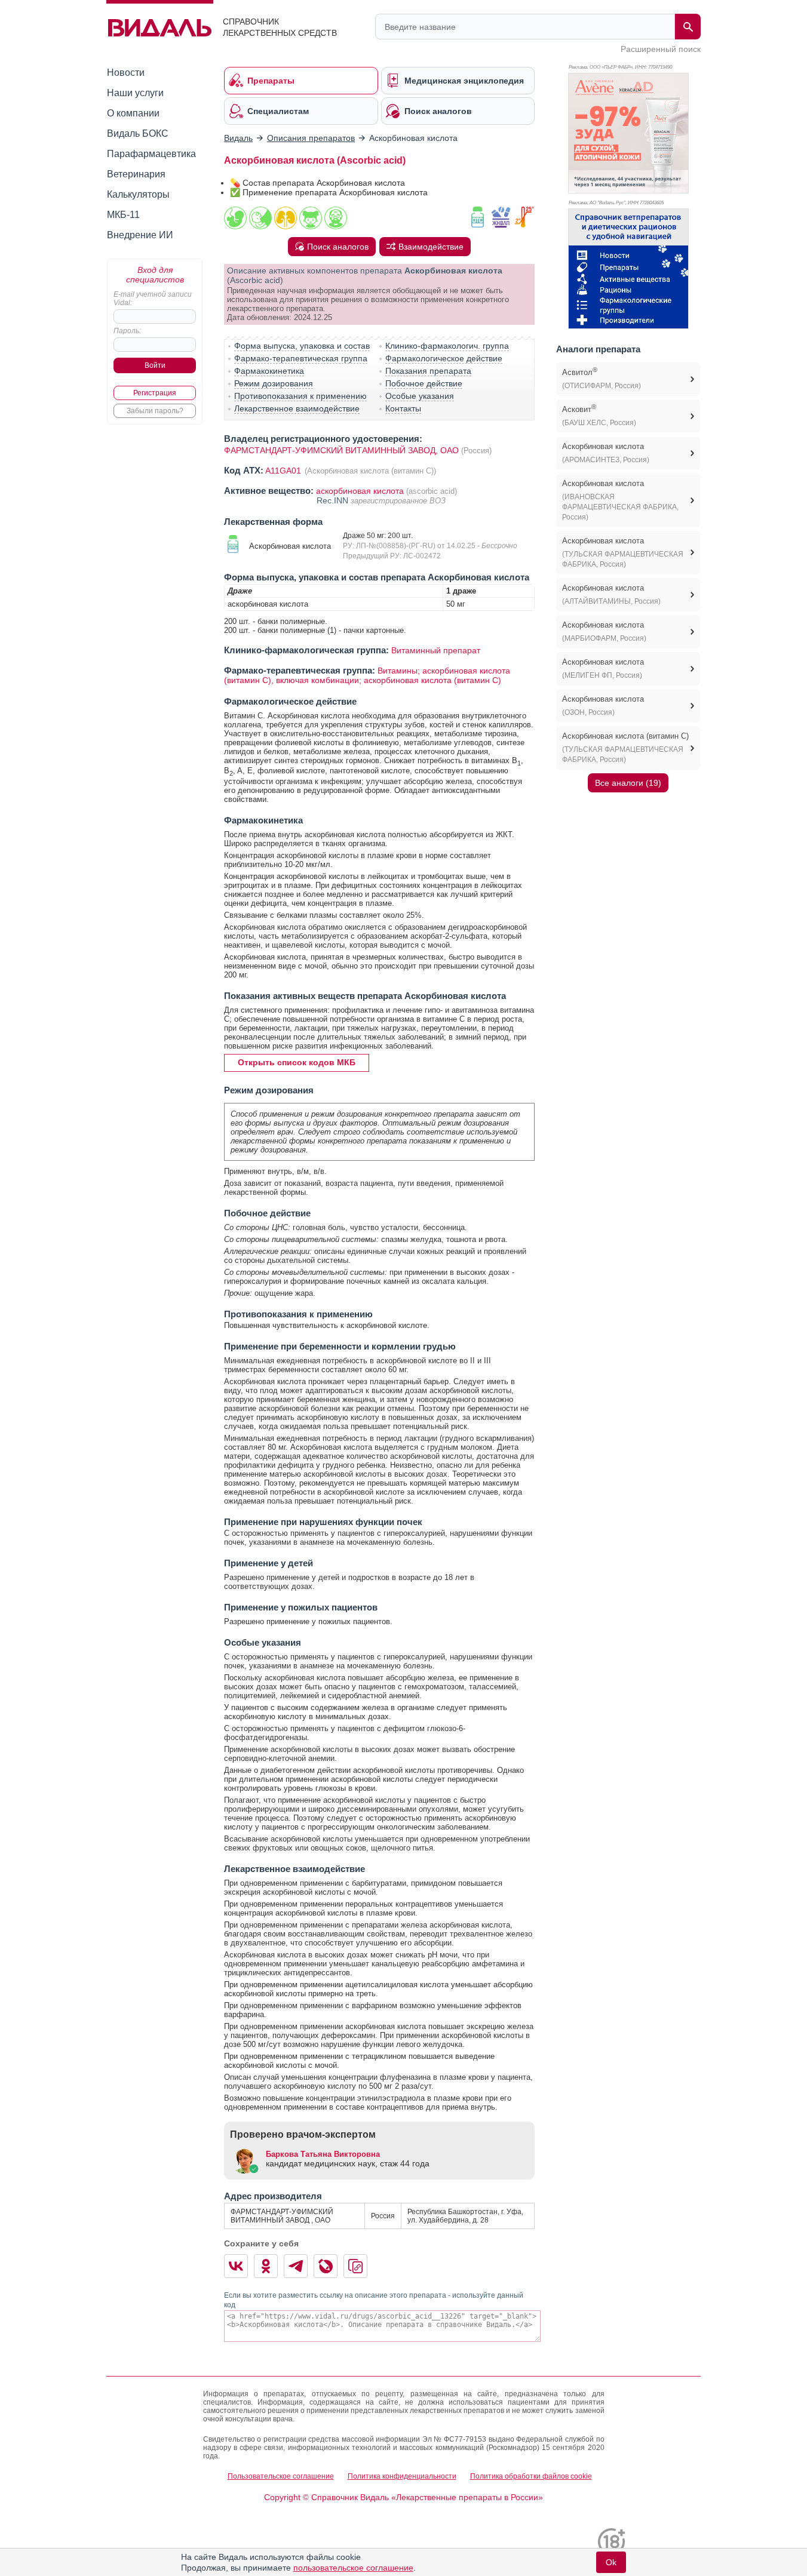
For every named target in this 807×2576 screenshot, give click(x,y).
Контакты (403, 408)
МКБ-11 (123, 215)
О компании (133, 113)
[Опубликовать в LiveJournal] (326, 2266)
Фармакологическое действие (444, 358)
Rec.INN (334, 500)
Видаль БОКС (138, 133)
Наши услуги (135, 93)
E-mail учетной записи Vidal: (153, 299)
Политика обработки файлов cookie (531, 2476)
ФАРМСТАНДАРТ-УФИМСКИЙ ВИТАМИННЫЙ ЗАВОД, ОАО (341, 450)
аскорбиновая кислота (360, 491)
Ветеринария (136, 174)
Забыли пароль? (155, 411)
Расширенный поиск (661, 49)
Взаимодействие (431, 247)
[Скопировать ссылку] (355, 2266)
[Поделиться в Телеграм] (296, 2266)
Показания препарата (428, 371)
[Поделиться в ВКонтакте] (236, 2266)
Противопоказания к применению (300, 396)
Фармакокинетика (269, 371)
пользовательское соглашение (353, 2568)
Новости (126, 73)
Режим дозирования (274, 383)
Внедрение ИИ (140, 235)
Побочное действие (424, 383)
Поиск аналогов (338, 247)
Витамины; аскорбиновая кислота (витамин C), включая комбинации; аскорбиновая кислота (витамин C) (367, 675)
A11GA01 (284, 471)
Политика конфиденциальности (402, 2476)
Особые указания (420, 396)
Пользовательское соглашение (281, 2476)
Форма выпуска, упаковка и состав (302, 346)
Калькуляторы (138, 194)
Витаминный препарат (436, 650)
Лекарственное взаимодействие (297, 408)
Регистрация (155, 393)
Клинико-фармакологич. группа (447, 346)
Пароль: (127, 331)
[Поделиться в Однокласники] (266, 2266)
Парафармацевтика (151, 154)
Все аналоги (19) (628, 783)
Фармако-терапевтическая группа (301, 358)
